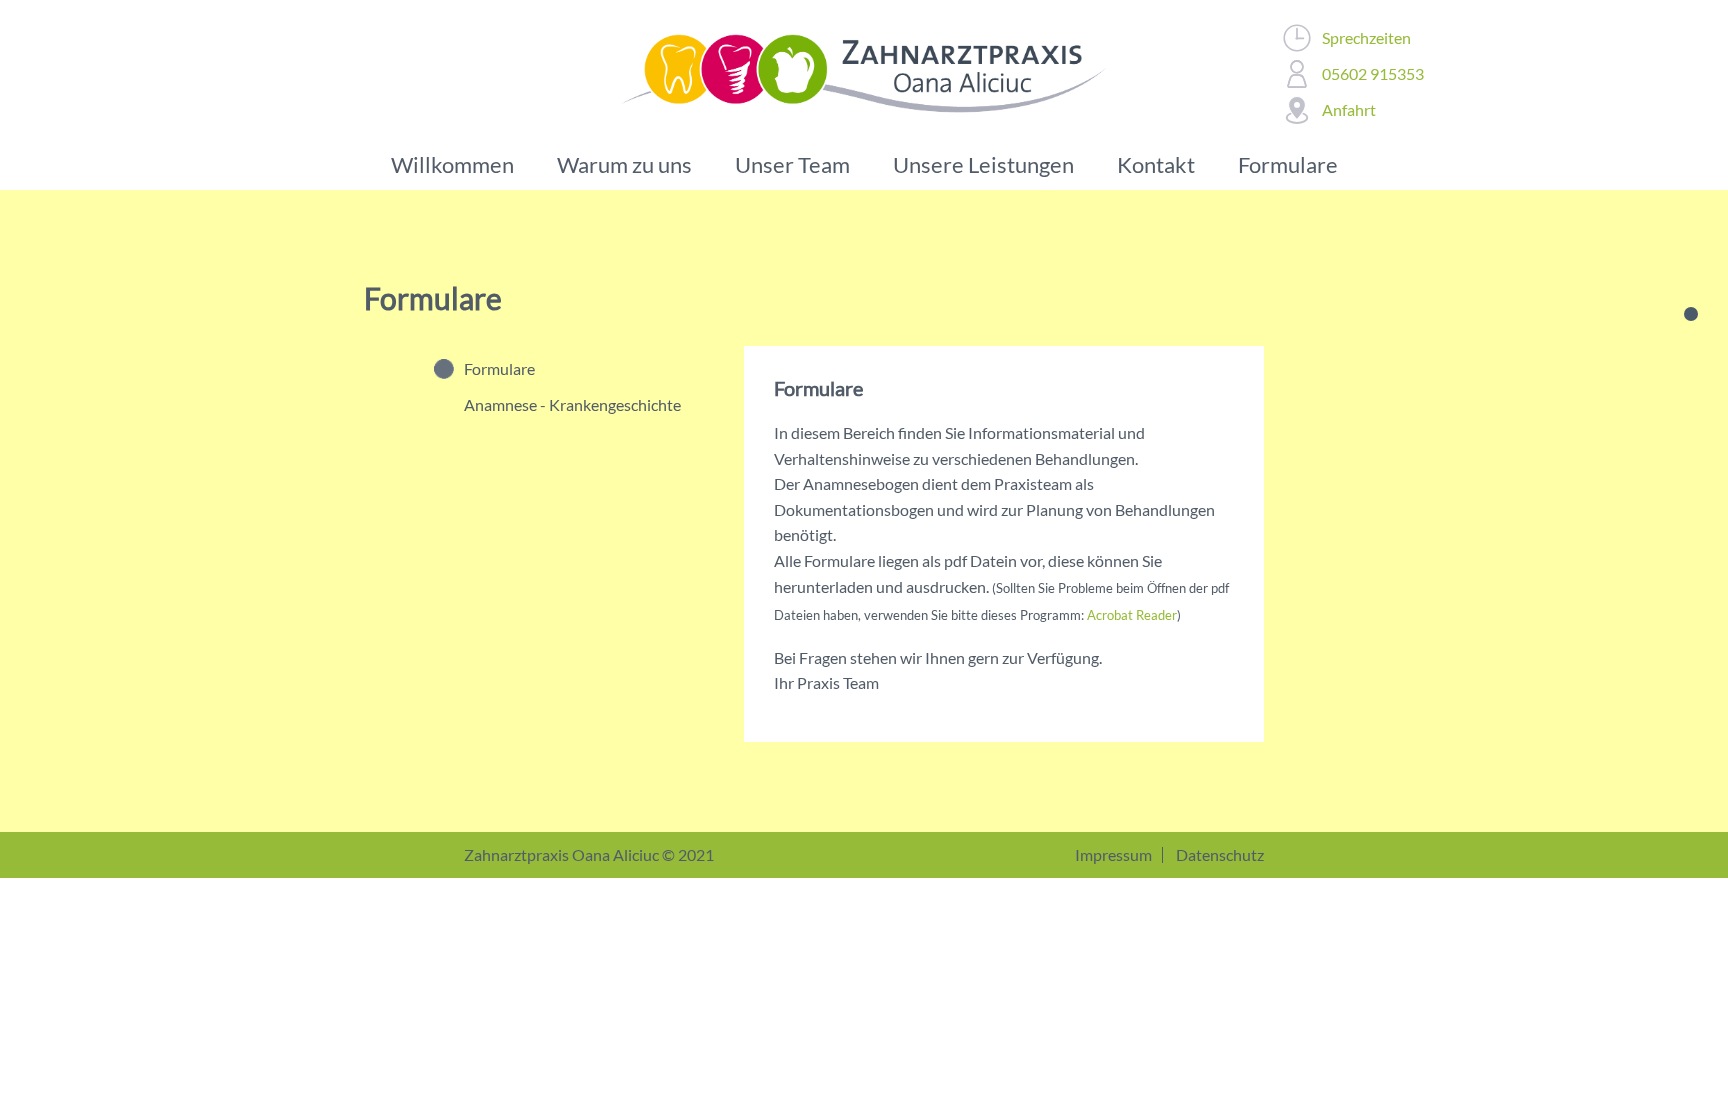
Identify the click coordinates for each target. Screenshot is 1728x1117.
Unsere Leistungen (983, 164)
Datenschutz (1220, 854)
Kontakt (1156, 164)
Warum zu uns (624, 164)
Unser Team (792, 164)
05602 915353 (1373, 73)
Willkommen (452, 164)
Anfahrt (1349, 109)
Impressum (1113, 854)
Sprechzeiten (1366, 37)
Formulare (1288, 164)
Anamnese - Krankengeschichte (572, 404)
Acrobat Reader (1132, 615)
